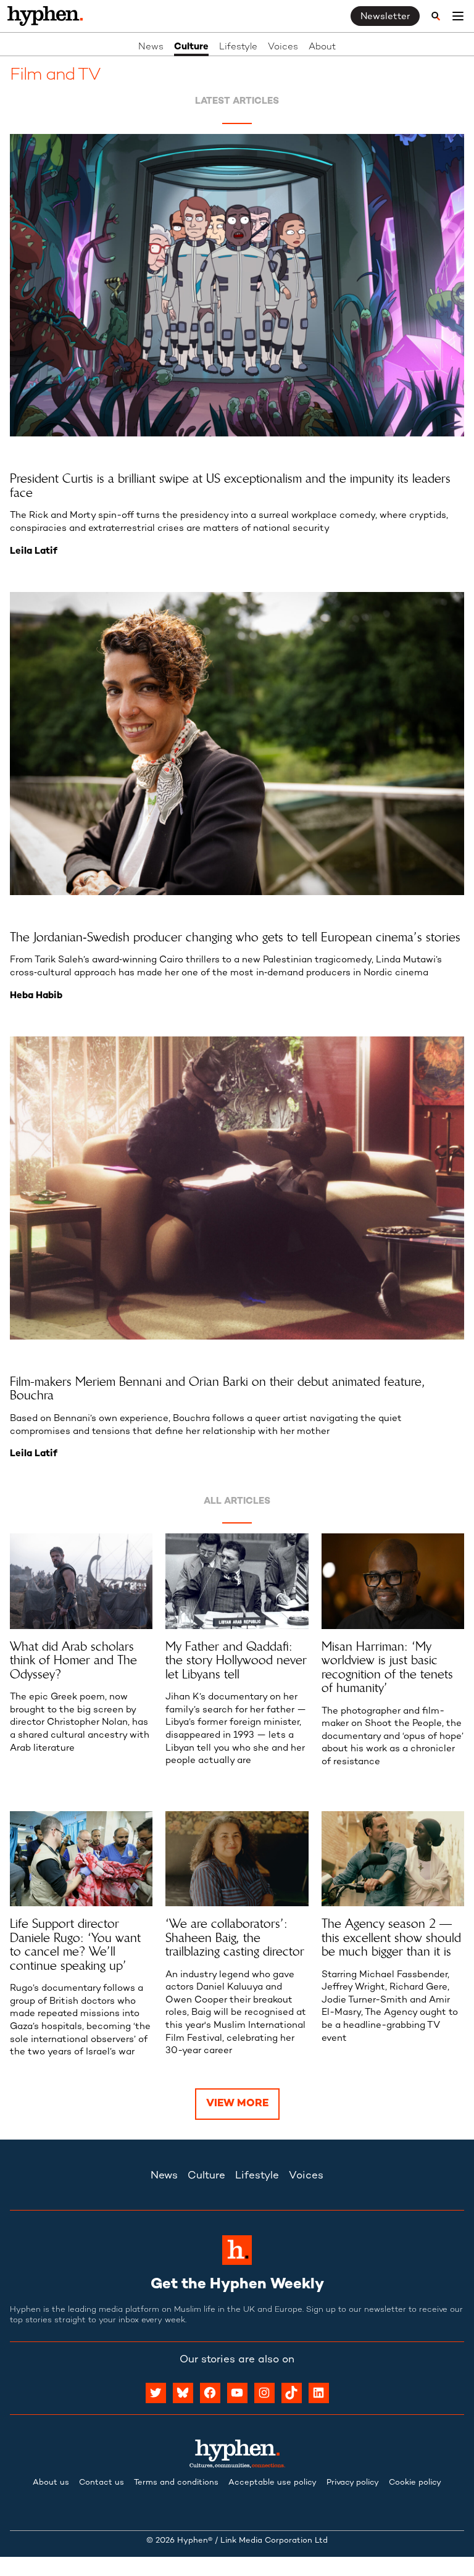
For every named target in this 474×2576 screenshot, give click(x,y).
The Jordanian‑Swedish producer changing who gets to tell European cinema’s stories (235, 937)
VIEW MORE (237, 2104)
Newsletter (385, 17)
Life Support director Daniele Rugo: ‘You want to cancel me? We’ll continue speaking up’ (75, 1945)
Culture (191, 47)
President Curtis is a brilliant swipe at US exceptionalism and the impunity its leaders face (230, 486)
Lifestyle (238, 47)
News (151, 47)
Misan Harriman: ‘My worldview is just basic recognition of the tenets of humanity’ (387, 1667)
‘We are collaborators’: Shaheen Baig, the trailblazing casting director (235, 1938)
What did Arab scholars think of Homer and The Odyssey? (73, 1661)
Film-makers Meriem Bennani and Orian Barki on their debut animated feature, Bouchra (218, 1389)
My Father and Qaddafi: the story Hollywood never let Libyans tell (236, 1661)
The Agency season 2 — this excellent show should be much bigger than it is (391, 1938)
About (322, 47)
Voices (283, 47)
